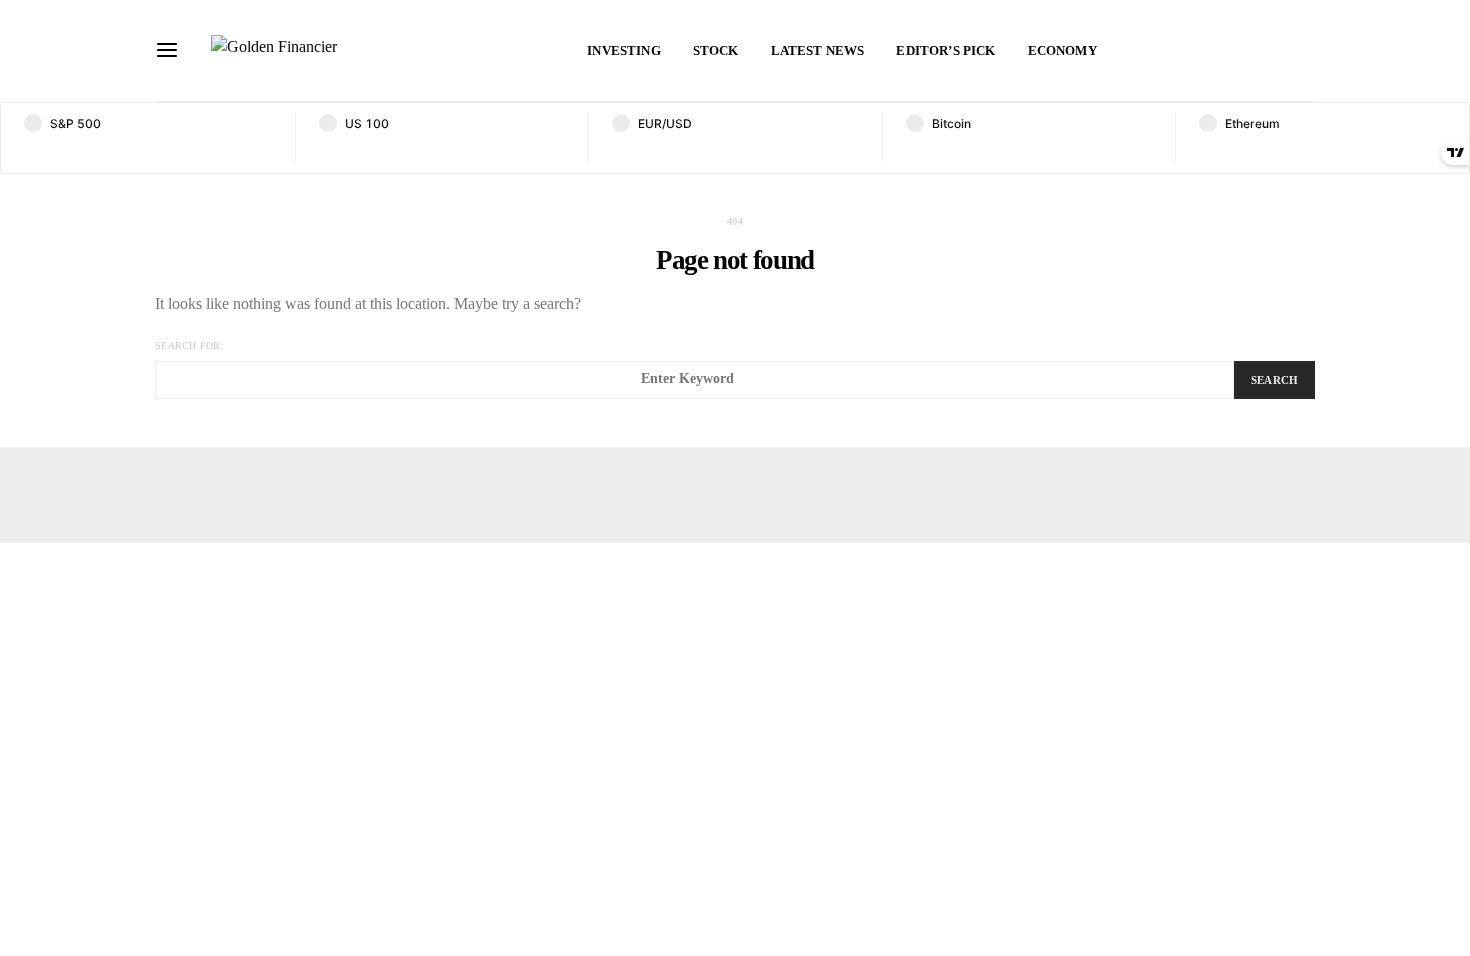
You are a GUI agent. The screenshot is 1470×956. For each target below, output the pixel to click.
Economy (1062, 50)
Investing (623, 50)
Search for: (189, 345)
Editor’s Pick (945, 50)
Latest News (818, 50)
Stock (716, 50)
